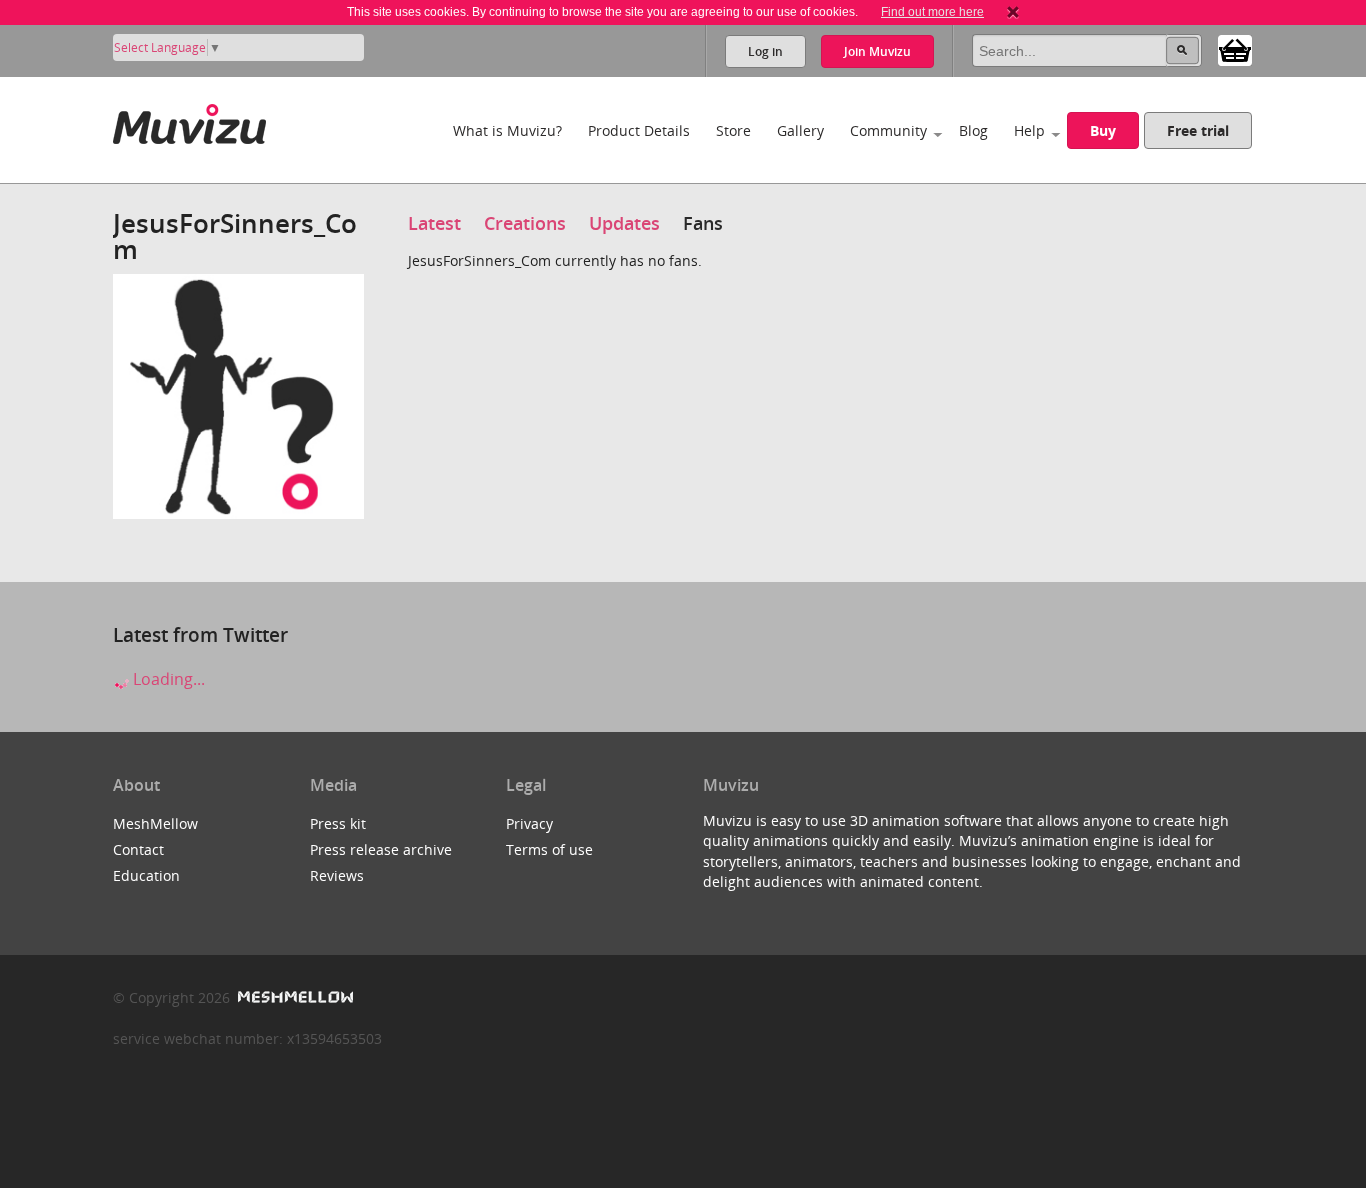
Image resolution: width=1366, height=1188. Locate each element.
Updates (624, 223)
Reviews (337, 875)
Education (146, 875)
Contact (138, 849)
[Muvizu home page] (189, 120)
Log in (765, 51)
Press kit (338, 823)
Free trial (1198, 130)
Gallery (800, 130)
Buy (1103, 130)
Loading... (167, 679)
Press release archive (381, 849)
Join (877, 51)
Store (733, 130)
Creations (525, 223)
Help (1029, 130)
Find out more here (932, 12)
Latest (434, 223)
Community (888, 130)
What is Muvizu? (507, 130)
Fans (703, 223)
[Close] (1013, 12)
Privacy (529, 823)
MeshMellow (155, 823)
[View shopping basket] (1235, 49)
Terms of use (549, 849)
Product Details (639, 130)
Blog (973, 130)
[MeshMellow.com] (293, 997)
